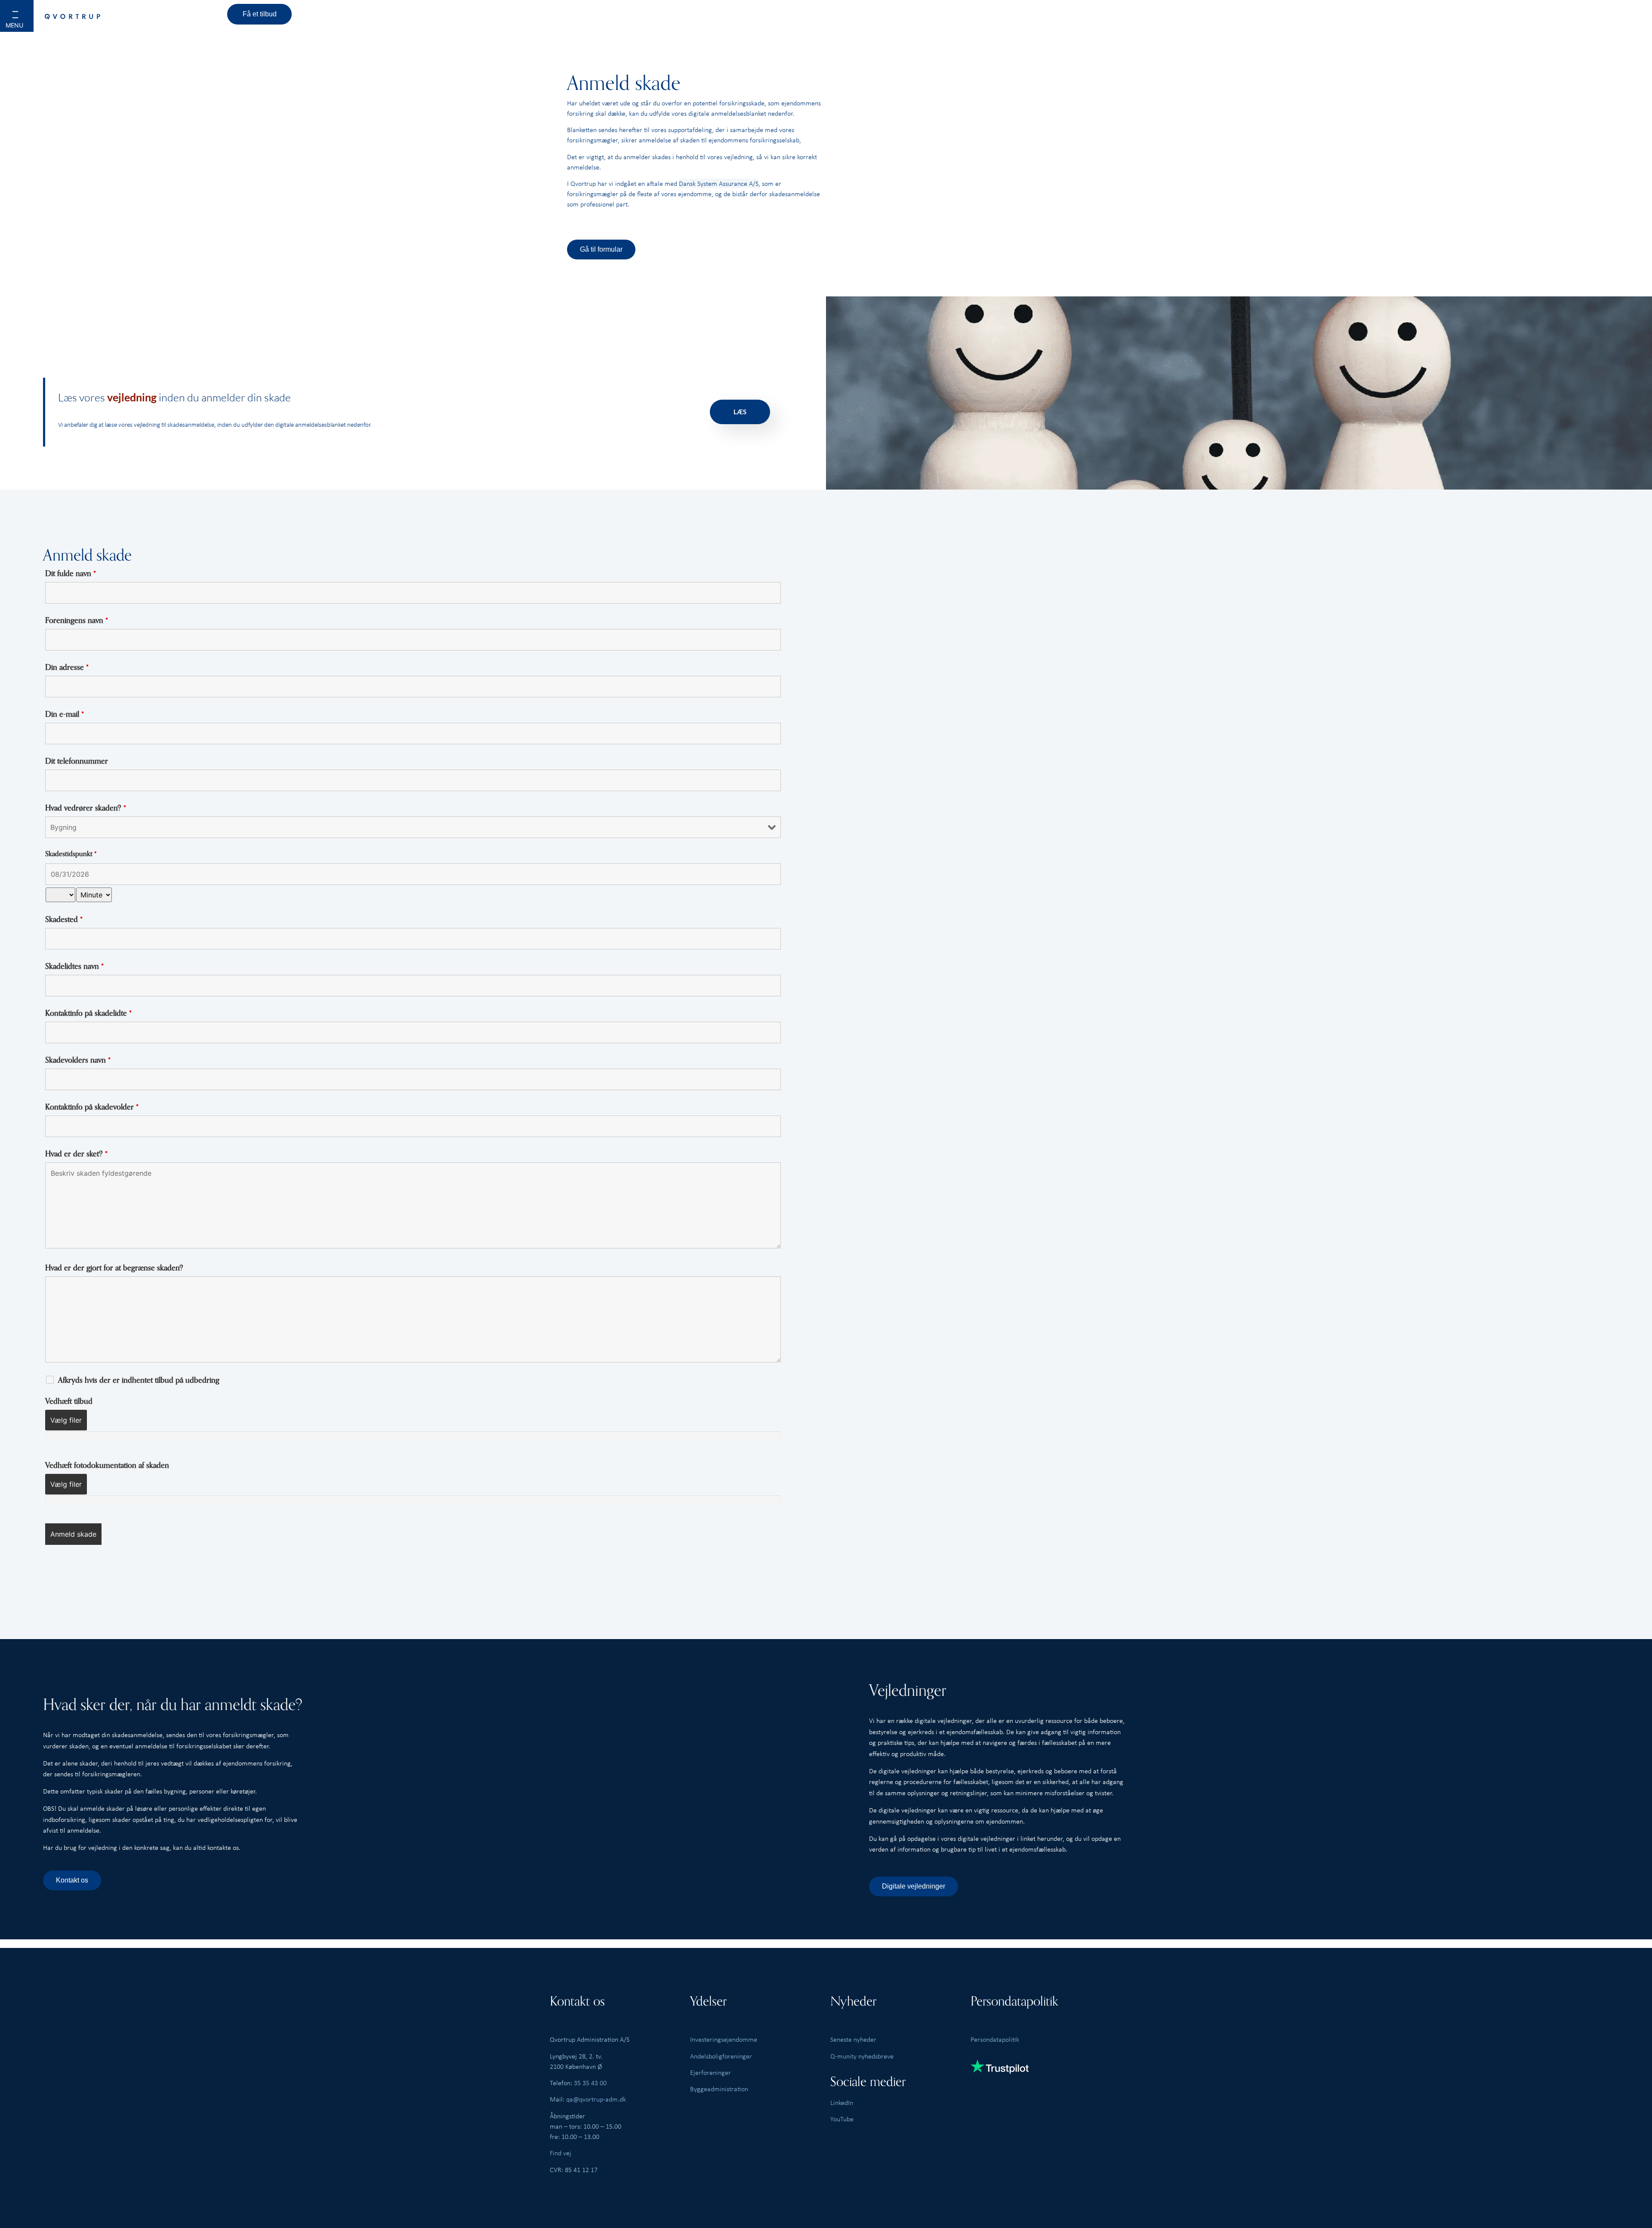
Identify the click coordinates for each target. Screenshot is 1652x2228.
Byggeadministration (719, 2089)
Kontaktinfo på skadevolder (92, 1107)
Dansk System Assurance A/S (719, 183)
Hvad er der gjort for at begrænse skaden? (114, 1268)
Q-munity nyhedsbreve (862, 2056)
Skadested (64, 919)
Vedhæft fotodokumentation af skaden (107, 1465)
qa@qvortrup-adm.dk (596, 2099)
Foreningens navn (77, 620)
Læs (740, 412)
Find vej (561, 2153)
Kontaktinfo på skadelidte (88, 1013)
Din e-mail (65, 714)
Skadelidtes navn (74, 966)
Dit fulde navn (71, 573)
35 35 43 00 (590, 2083)
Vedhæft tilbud (69, 1401)
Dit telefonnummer (77, 761)
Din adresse (67, 667)
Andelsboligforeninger (721, 2056)
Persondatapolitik (995, 2039)
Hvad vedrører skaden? (86, 808)
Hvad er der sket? (76, 1154)
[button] (26, 22)
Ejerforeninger (710, 2072)
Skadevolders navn (78, 1060)
